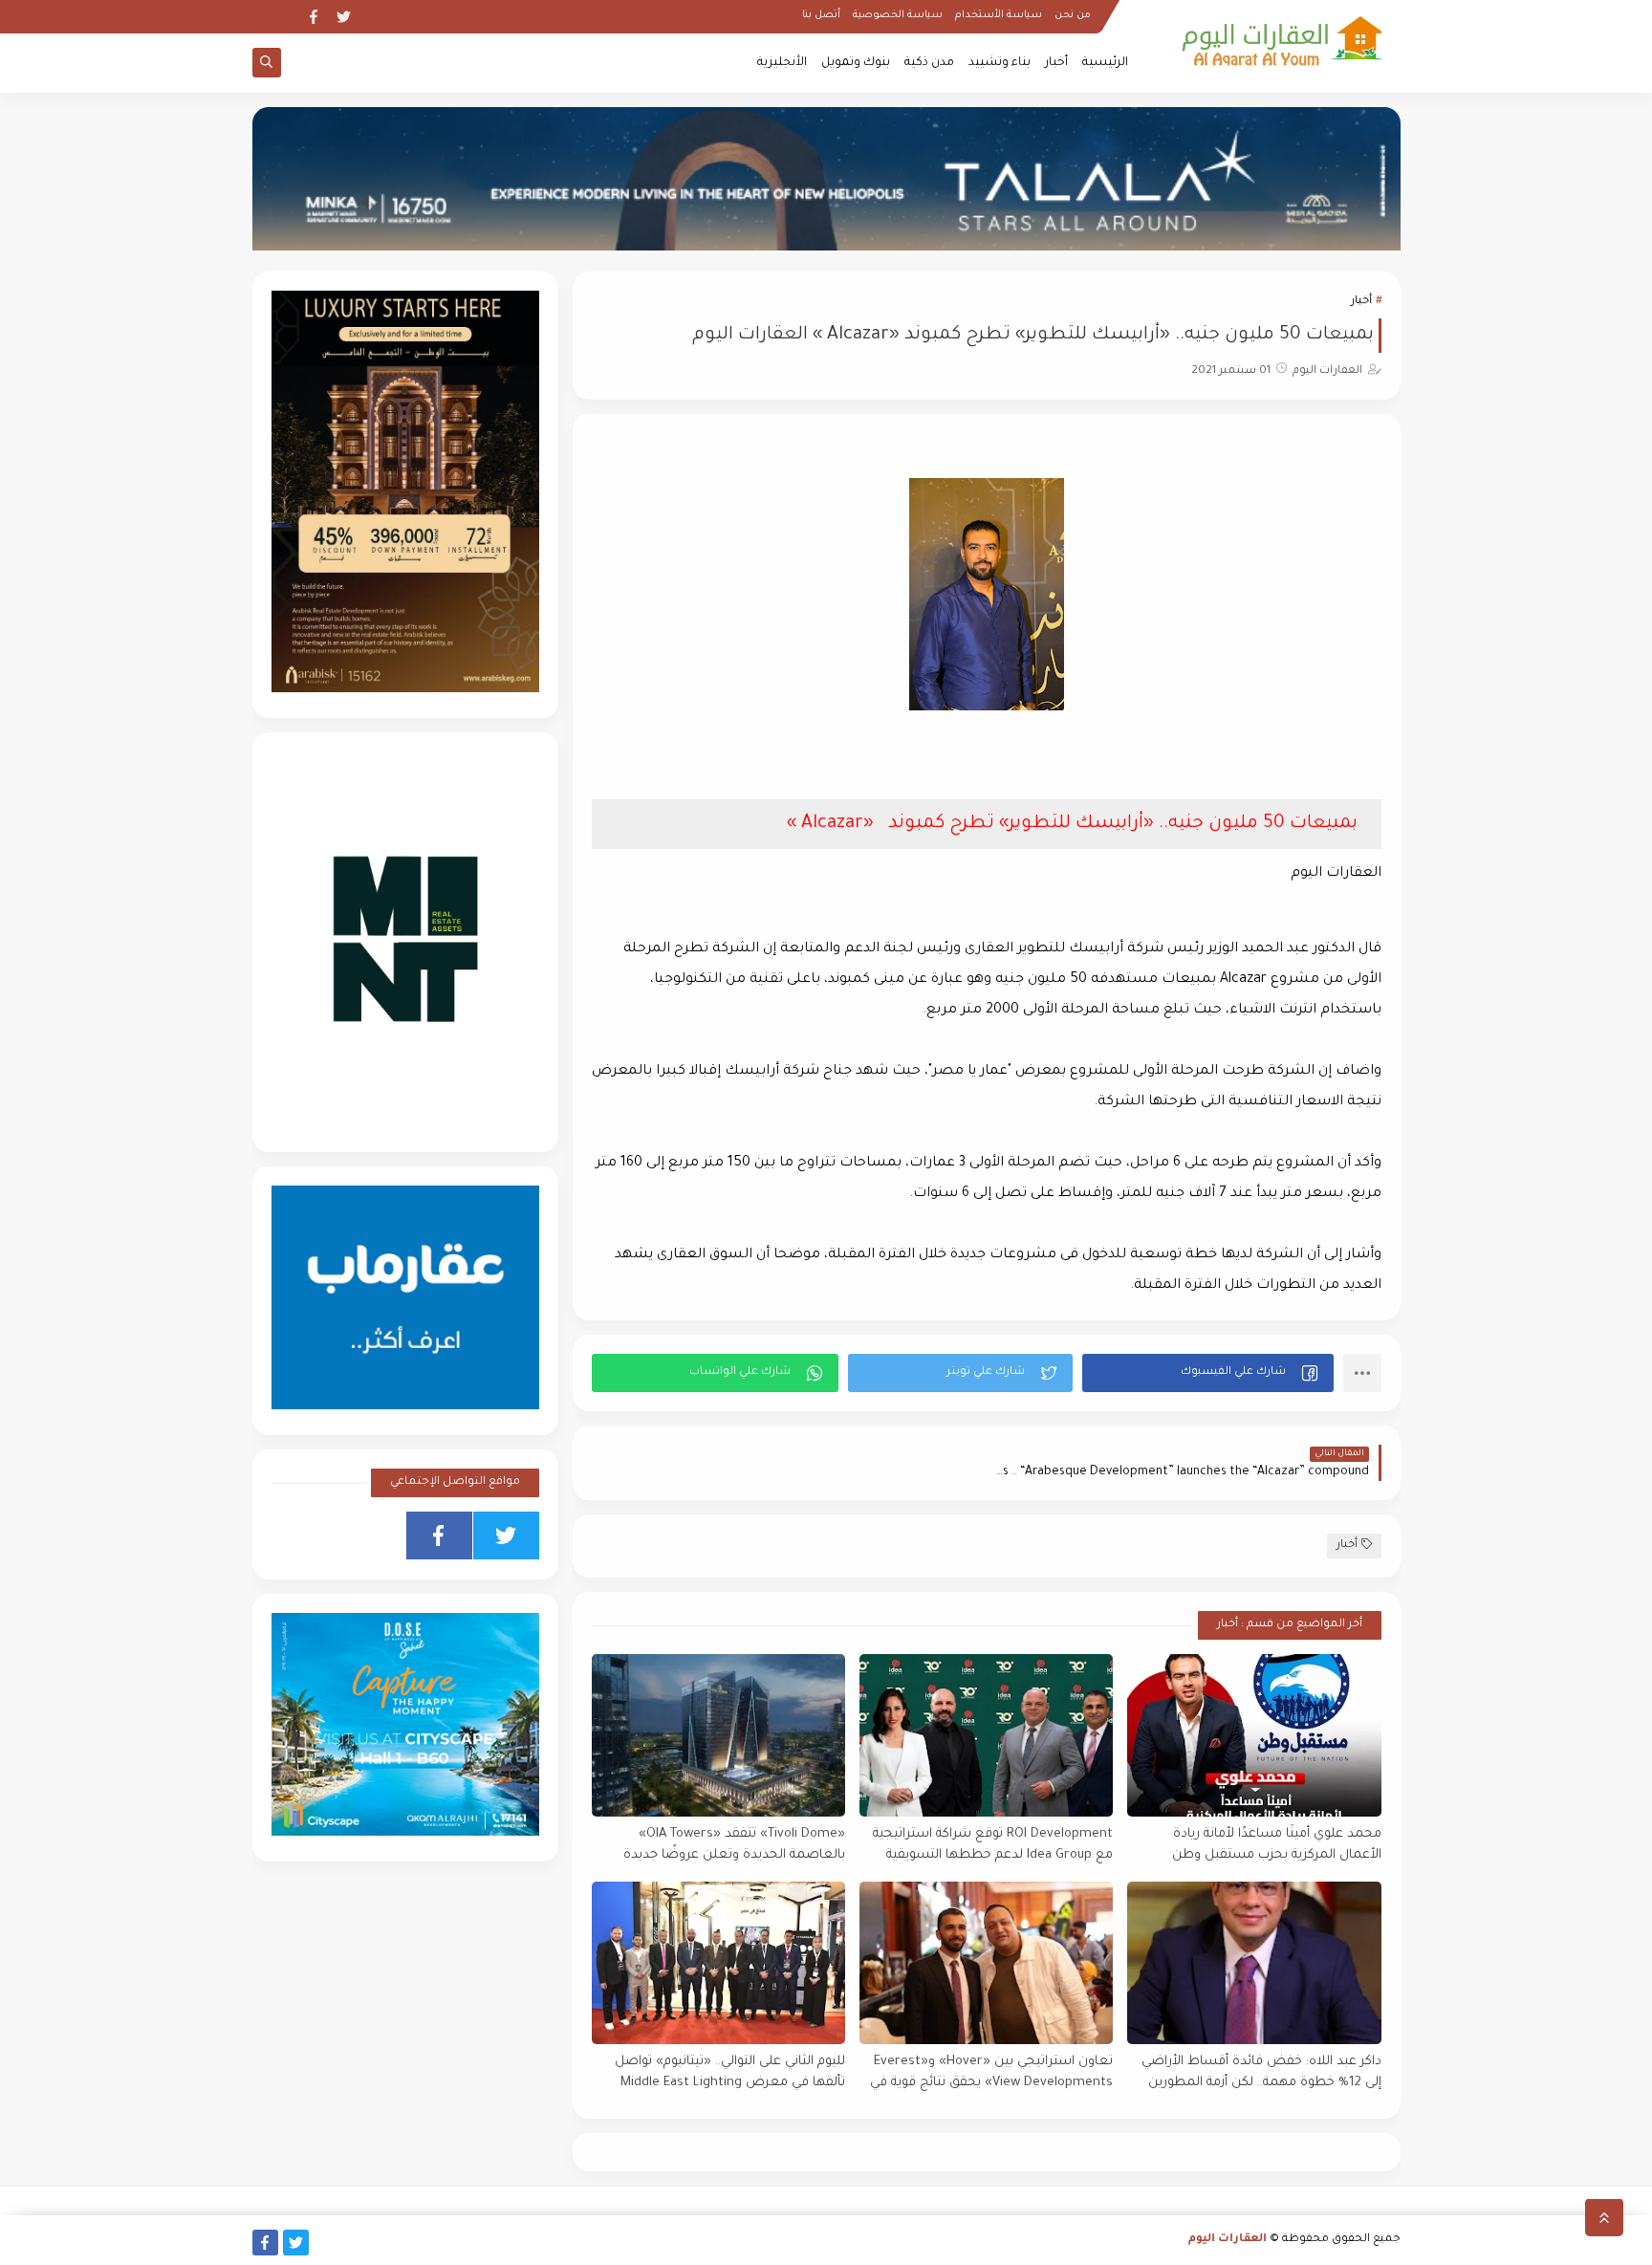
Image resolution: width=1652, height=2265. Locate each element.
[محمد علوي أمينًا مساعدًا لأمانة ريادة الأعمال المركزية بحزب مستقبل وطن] (1254, 1735)
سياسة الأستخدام (999, 15)
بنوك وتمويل (856, 63)
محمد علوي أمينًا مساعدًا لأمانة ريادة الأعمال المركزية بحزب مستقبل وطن (1276, 1845)
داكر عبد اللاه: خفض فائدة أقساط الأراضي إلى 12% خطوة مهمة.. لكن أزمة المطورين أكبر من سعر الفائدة (1261, 2073)
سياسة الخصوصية (898, 15)
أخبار (1056, 63)
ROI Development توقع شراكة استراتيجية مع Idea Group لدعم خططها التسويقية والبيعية (993, 1846)
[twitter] (344, 17)
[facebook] (313, 17)
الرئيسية (1105, 63)
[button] (1208, 1373)
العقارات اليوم (1228, 2240)
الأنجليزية (782, 63)
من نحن (1073, 15)
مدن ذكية (929, 63)
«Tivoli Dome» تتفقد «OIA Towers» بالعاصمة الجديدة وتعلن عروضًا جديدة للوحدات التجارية (734, 1846)
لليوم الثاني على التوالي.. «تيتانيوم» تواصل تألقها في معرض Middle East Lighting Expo (730, 2073)
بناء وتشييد (1000, 63)
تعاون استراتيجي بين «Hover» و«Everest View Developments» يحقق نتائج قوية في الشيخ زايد (991, 2073)
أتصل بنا (821, 15)
